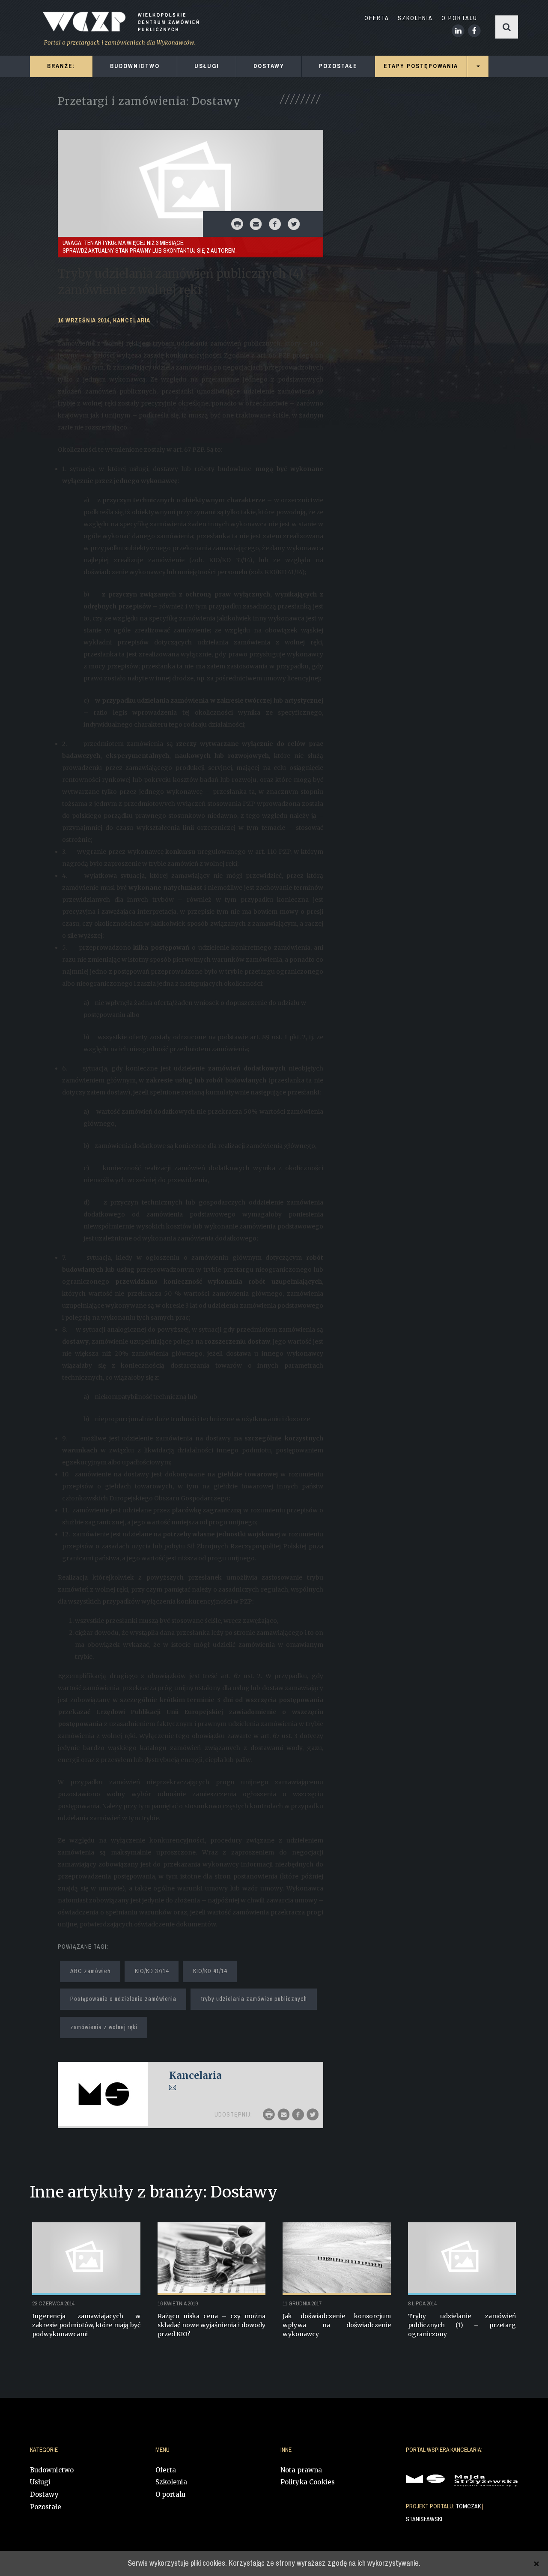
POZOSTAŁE (338, 66)
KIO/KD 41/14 (210, 1971)
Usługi (40, 2482)
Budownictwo (52, 2470)
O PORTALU (459, 18)
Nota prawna (301, 2470)
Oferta (166, 2470)
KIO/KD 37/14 (152, 1971)
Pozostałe (46, 2507)
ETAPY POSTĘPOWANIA (421, 66)
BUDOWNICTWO (135, 66)
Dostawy (44, 2494)
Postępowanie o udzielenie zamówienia (123, 1999)
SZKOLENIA (415, 18)
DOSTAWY (269, 66)
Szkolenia (171, 2482)
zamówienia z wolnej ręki (104, 2027)
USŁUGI (207, 66)
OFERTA (377, 18)
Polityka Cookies (308, 2482)
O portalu (170, 2494)
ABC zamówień (90, 1971)
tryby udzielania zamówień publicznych (254, 1999)
